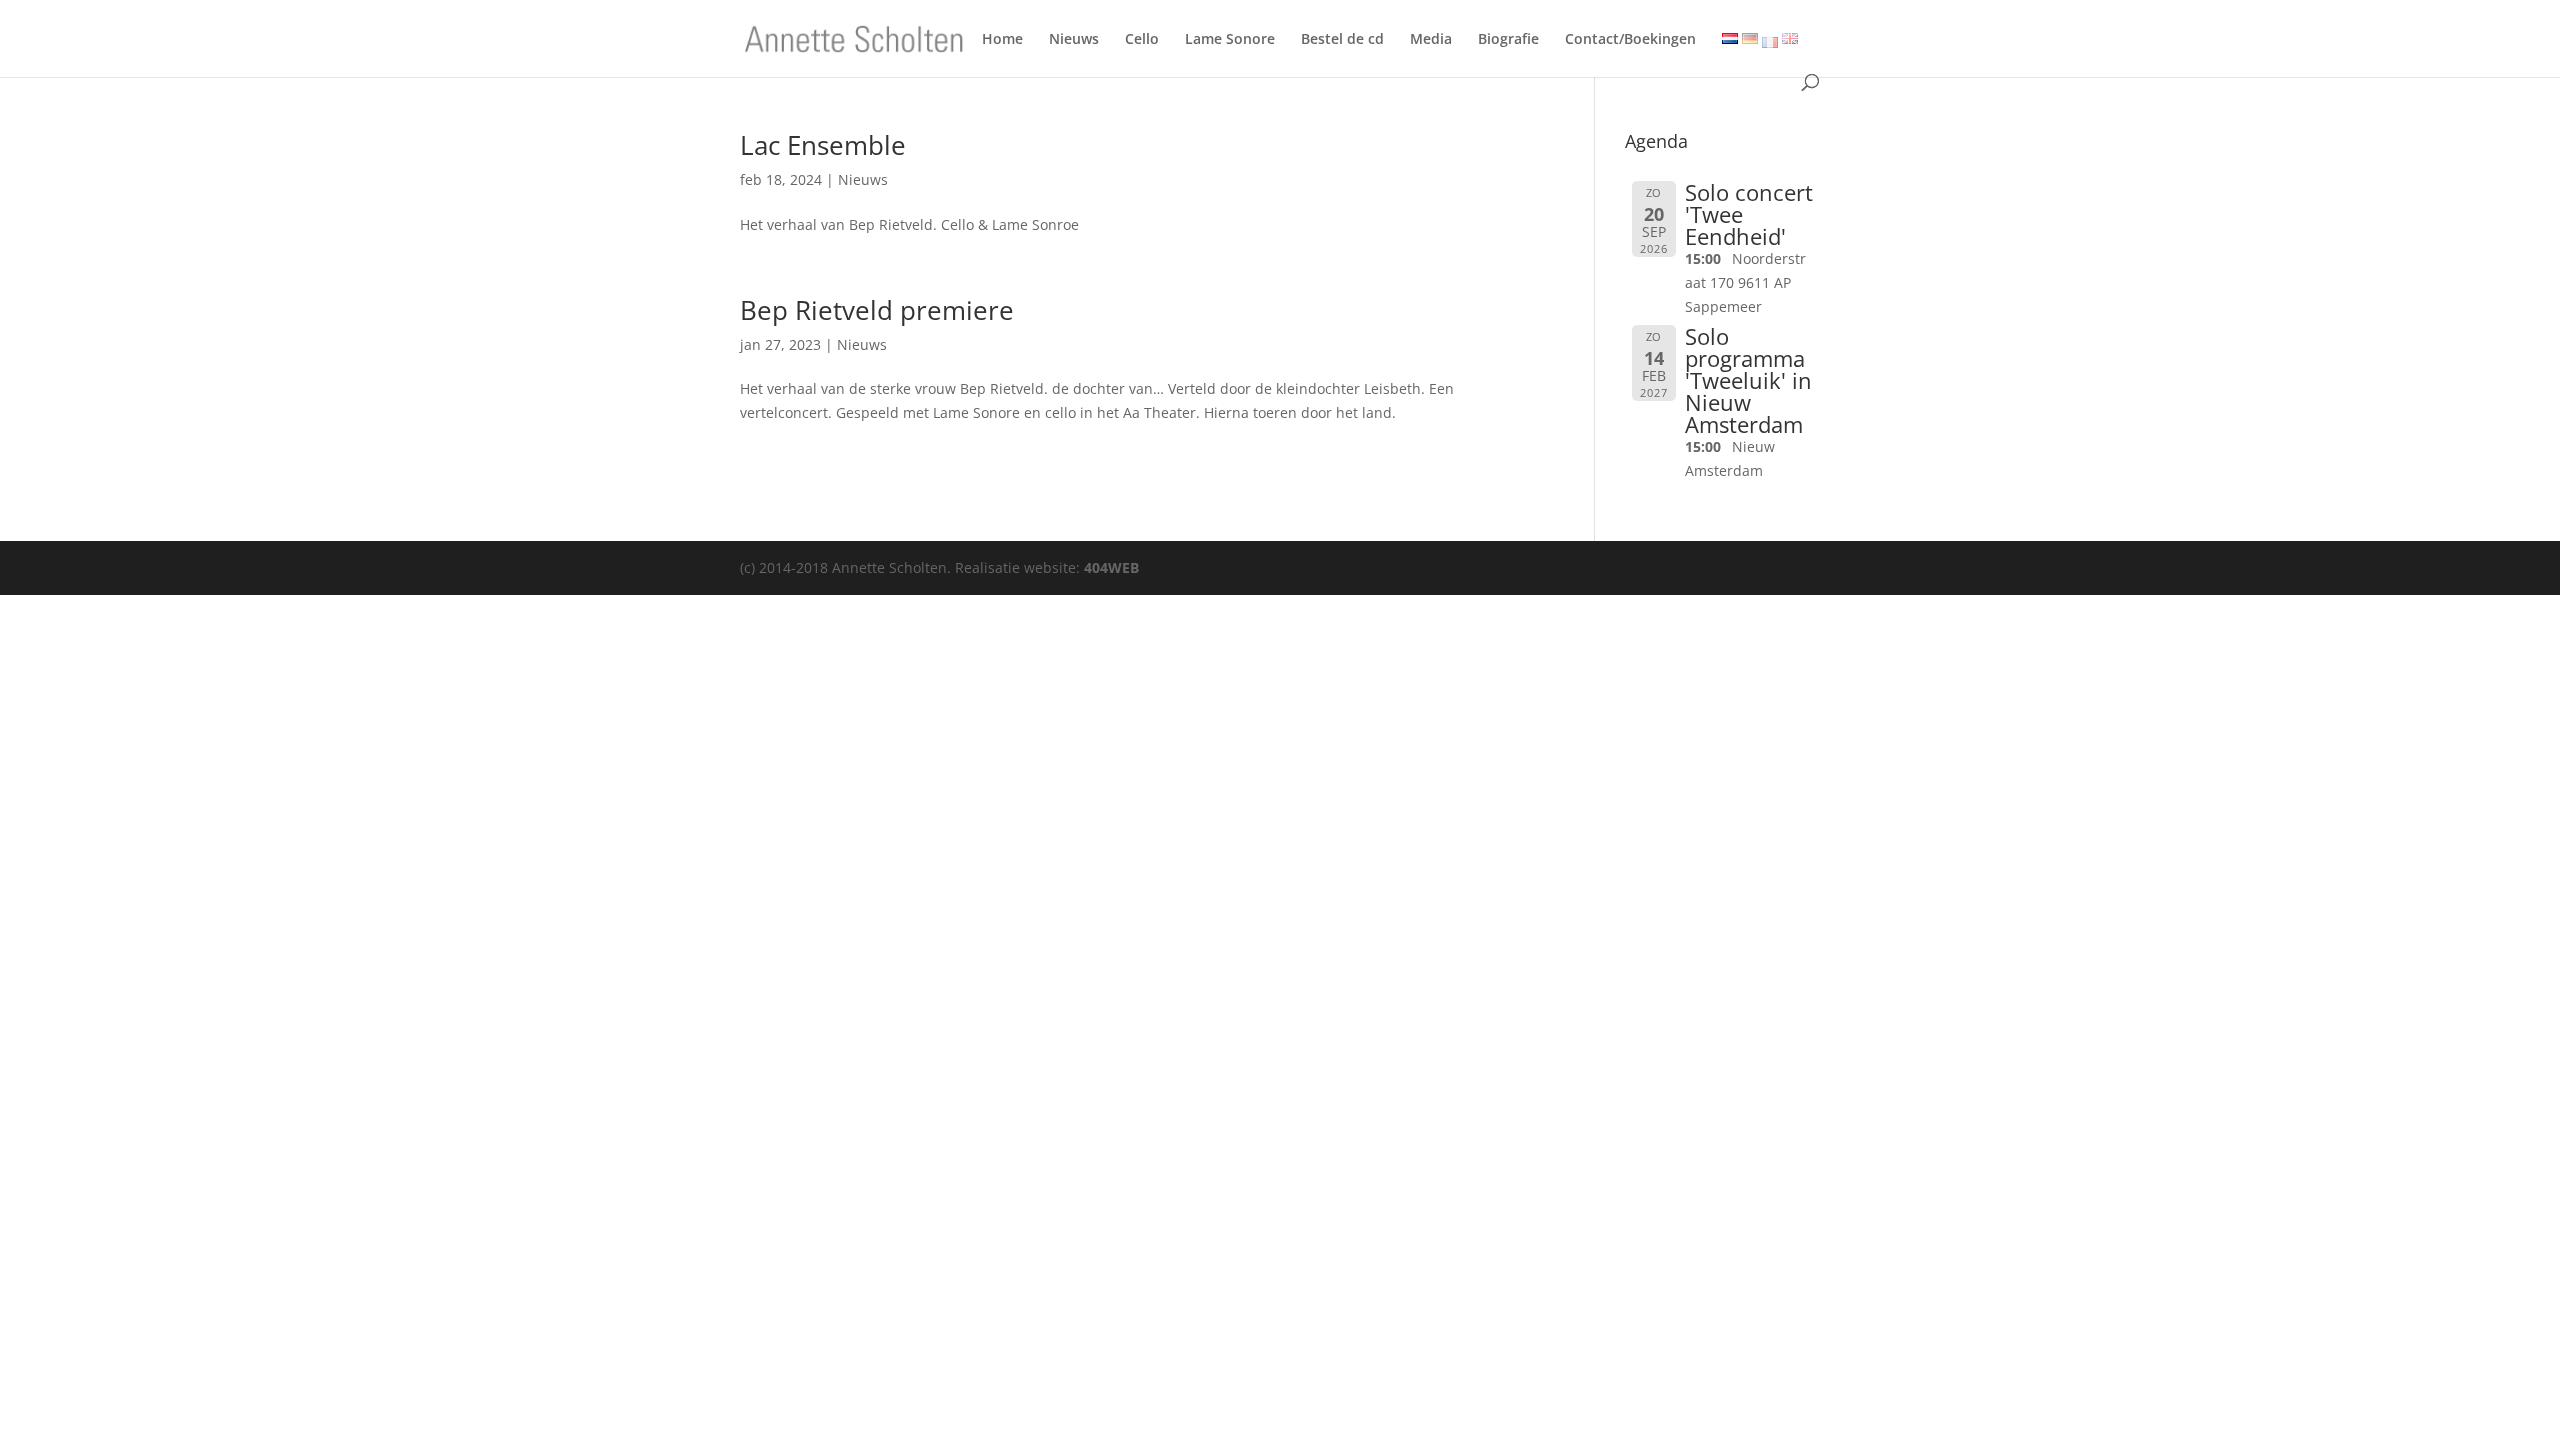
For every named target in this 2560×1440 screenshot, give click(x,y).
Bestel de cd (1342, 42)
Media (1431, 42)
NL (1727, 40)
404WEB (1111, 567)
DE (1747, 40)
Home (1002, 42)
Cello (1142, 42)
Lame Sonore (1230, 42)
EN (1787, 40)
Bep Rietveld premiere (877, 310)
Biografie (1508, 42)
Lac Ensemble (823, 145)
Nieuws (1074, 42)
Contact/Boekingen (1630, 42)
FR (1770, 42)
